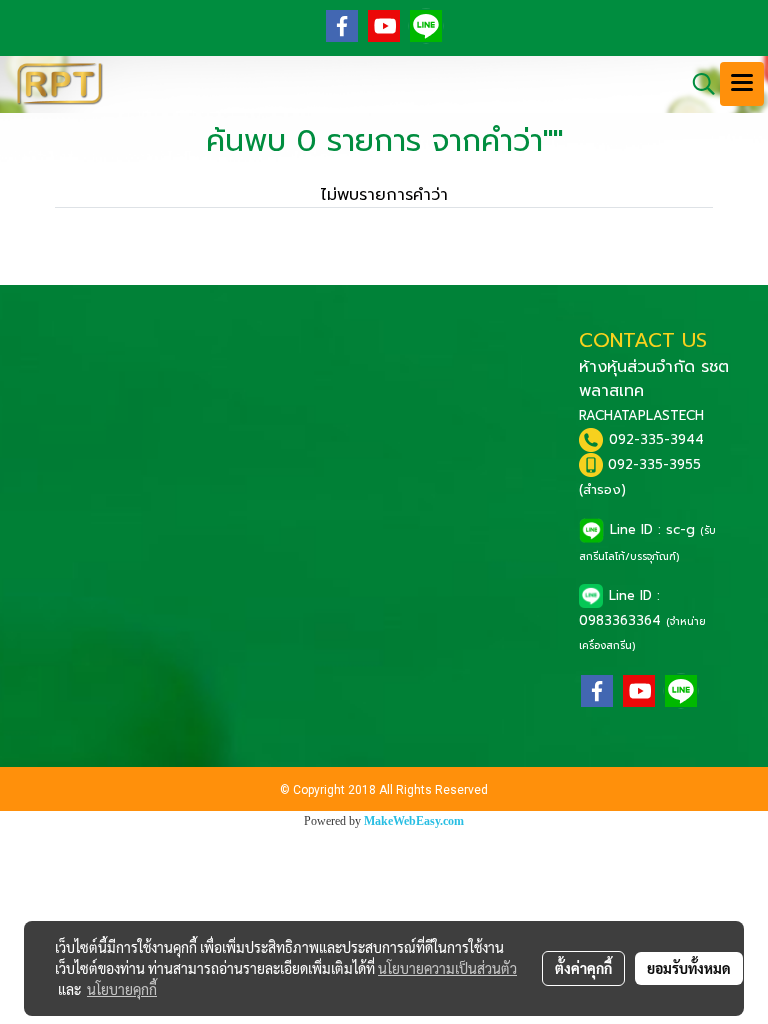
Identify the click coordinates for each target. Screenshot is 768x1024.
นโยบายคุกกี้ (122, 989)
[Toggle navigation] (742, 84)
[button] (697, 84)
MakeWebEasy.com (414, 821)
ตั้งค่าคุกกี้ (583, 968)
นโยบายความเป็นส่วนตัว (447, 968)
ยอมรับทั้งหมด (689, 968)
